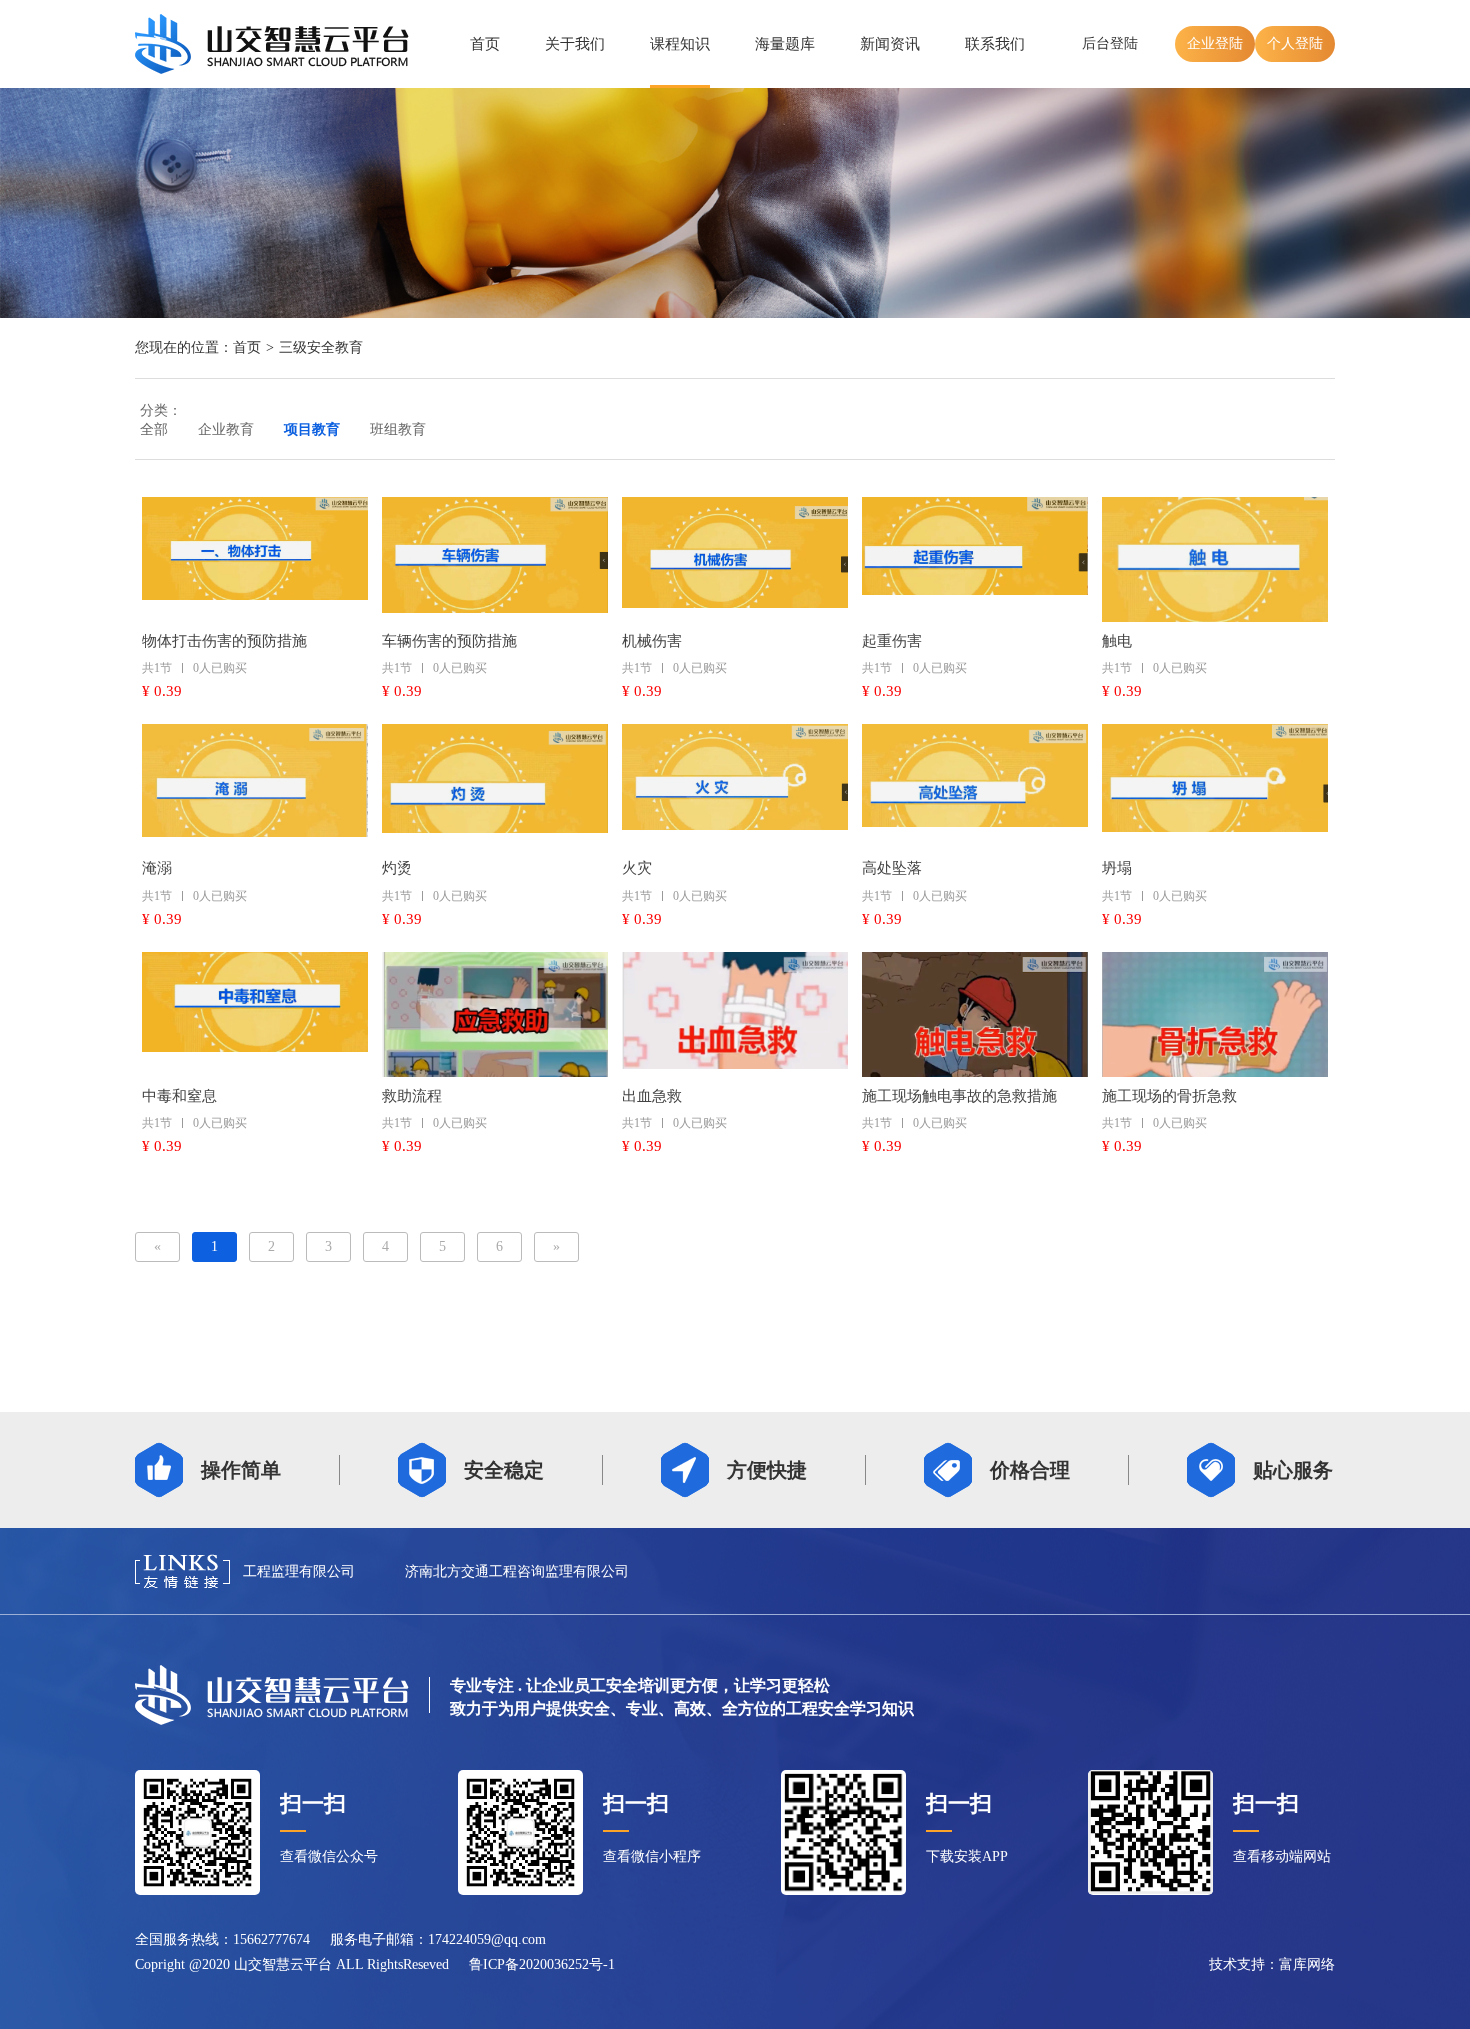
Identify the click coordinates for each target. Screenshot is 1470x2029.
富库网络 (1307, 1964)
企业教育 (226, 429)
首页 (485, 44)
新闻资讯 (890, 44)
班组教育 (398, 429)
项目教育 (312, 429)
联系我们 (995, 44)
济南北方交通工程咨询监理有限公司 (517, 1571)
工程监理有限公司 (299, 1571)
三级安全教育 (321, 347)
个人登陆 (1295, 43)
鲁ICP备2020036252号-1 (542, 1964)
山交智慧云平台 (283, 1964)
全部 (154, 429)
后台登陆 (1110, 43)
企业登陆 (1215, 43)
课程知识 (680, 44)
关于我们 (575, 44)
